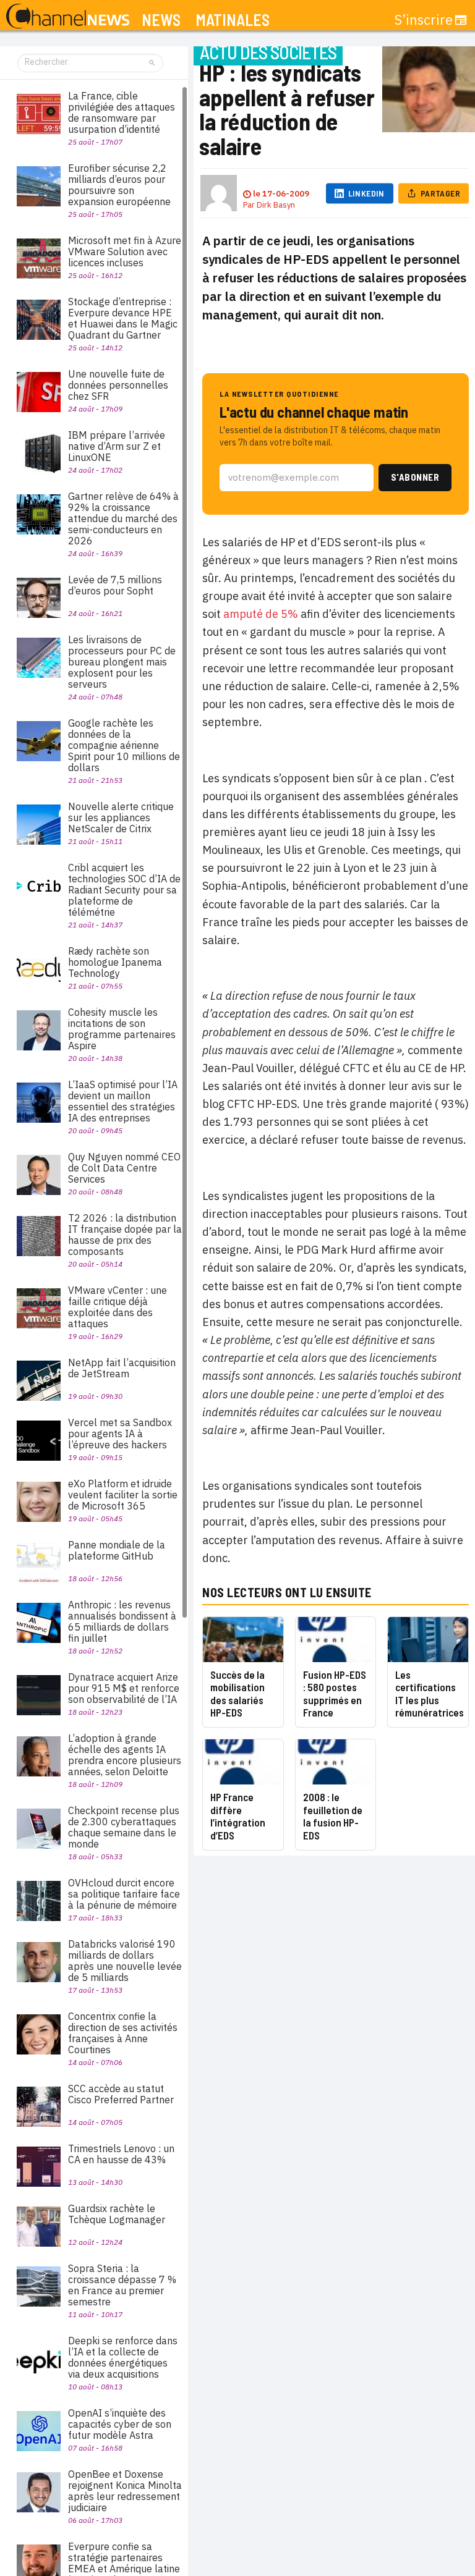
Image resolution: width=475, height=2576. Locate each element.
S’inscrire (424, 20)
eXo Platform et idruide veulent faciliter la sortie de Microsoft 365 (123, 1495)
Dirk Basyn (276, 205)
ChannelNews (68, 17)
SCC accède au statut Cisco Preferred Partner (121, 2094)
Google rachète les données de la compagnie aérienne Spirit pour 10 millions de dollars (124, 745)
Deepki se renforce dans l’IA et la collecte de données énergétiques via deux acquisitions (123, 2357)
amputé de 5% (261, 614)
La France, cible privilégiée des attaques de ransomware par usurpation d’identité (122, 112)
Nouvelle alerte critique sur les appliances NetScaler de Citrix (121, 817)
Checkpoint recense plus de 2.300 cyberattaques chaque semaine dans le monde (124, 1827)
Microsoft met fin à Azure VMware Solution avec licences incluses (125, 251)
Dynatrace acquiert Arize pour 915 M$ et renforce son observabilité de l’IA (124, 1688)
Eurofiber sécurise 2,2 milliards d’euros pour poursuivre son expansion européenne (119, 185)
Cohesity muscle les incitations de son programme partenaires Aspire (122, 1029)
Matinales (233, 20)
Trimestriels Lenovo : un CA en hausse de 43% (121, 2154)
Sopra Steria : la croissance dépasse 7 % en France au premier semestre (122, 2285)
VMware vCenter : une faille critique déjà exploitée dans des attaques (118, 1307)
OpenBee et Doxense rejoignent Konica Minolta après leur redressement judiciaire (125, 2491)
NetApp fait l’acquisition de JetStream (122, 1368)
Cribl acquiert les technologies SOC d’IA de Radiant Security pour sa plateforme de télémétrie (124, 890)
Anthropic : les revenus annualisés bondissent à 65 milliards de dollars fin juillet (122, 1621)
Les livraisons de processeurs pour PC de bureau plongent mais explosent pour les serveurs (122, 662)
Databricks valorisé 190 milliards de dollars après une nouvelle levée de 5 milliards (125, 1961)
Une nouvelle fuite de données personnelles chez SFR (118, 385)
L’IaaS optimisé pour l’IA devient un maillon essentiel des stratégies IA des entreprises (123, 1101)
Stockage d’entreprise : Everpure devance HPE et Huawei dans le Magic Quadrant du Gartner (123, 318)
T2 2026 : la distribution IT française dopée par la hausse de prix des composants (125, 1235)
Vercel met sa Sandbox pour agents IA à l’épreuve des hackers (120, 1434)
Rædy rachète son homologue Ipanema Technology (115, 962)
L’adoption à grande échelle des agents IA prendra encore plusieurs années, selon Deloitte (125, 1755)
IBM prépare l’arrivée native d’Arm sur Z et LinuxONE (117, 446)
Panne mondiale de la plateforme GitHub (117, 1550)
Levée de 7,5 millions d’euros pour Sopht (115, 585)
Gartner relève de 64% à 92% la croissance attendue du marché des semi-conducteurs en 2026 (123, 518)
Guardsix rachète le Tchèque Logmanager (117, 2214)
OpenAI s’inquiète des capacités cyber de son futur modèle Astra (120, 2424)
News (161, 20)
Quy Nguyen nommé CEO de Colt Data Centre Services (124, 1168)
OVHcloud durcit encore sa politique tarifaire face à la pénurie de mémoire (124, 1894)
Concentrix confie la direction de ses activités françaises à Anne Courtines (123, 2033)
